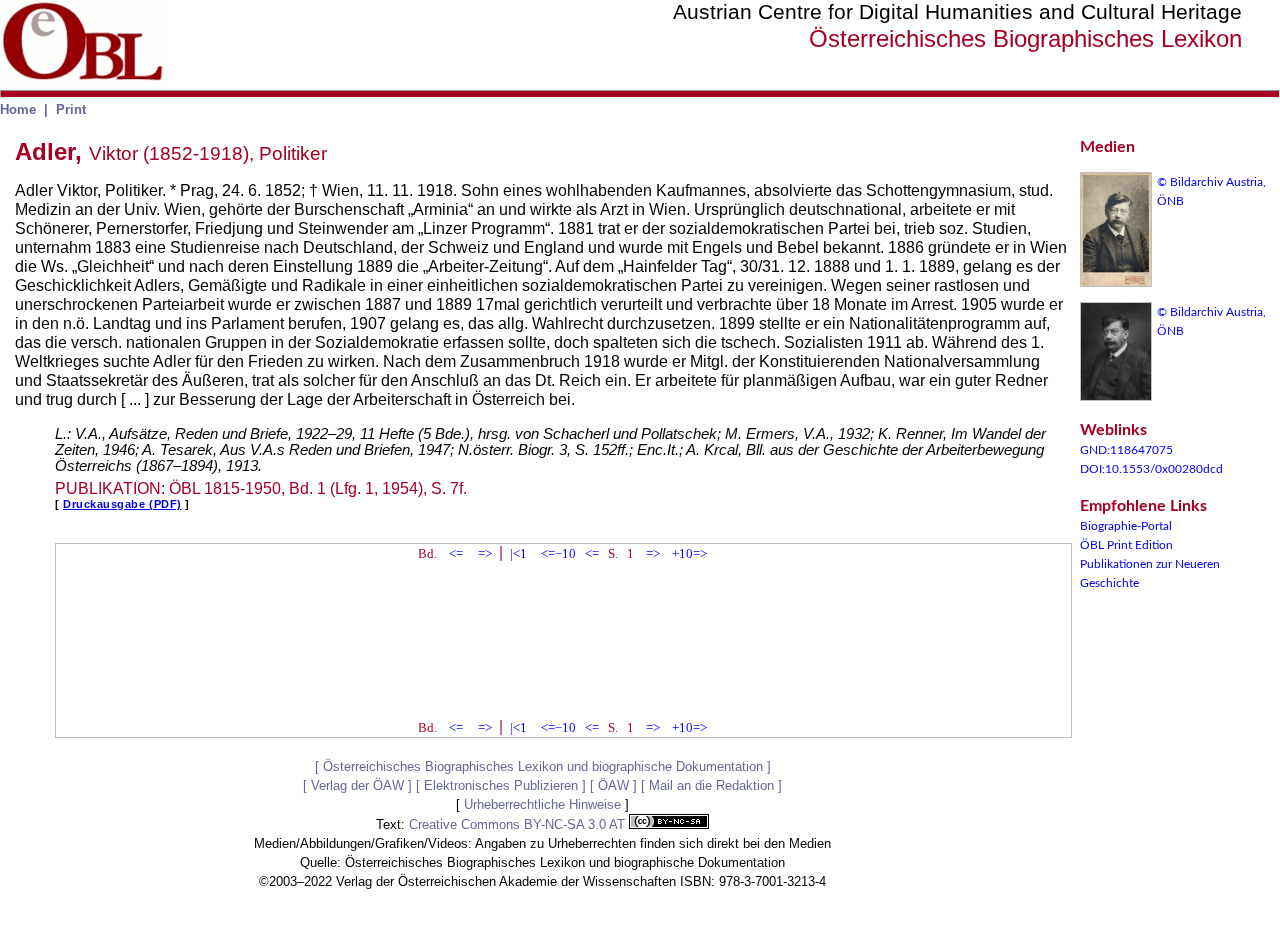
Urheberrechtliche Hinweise (542, 804)
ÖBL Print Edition (1126, 545)
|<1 (518, 553)
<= (456, 553)
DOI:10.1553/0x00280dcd (1151, 469)
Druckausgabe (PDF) (122, 504)
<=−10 (558, 553)
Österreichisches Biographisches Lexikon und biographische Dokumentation (543, 766)
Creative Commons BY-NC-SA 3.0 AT (519, 824)
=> (485, 553)
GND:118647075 (1126, 450)
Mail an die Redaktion (711, 785)
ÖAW (613, 785)
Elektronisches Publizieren (501, 785)
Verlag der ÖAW (357, 785)
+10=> (689, 553)
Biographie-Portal (1126, 526)
